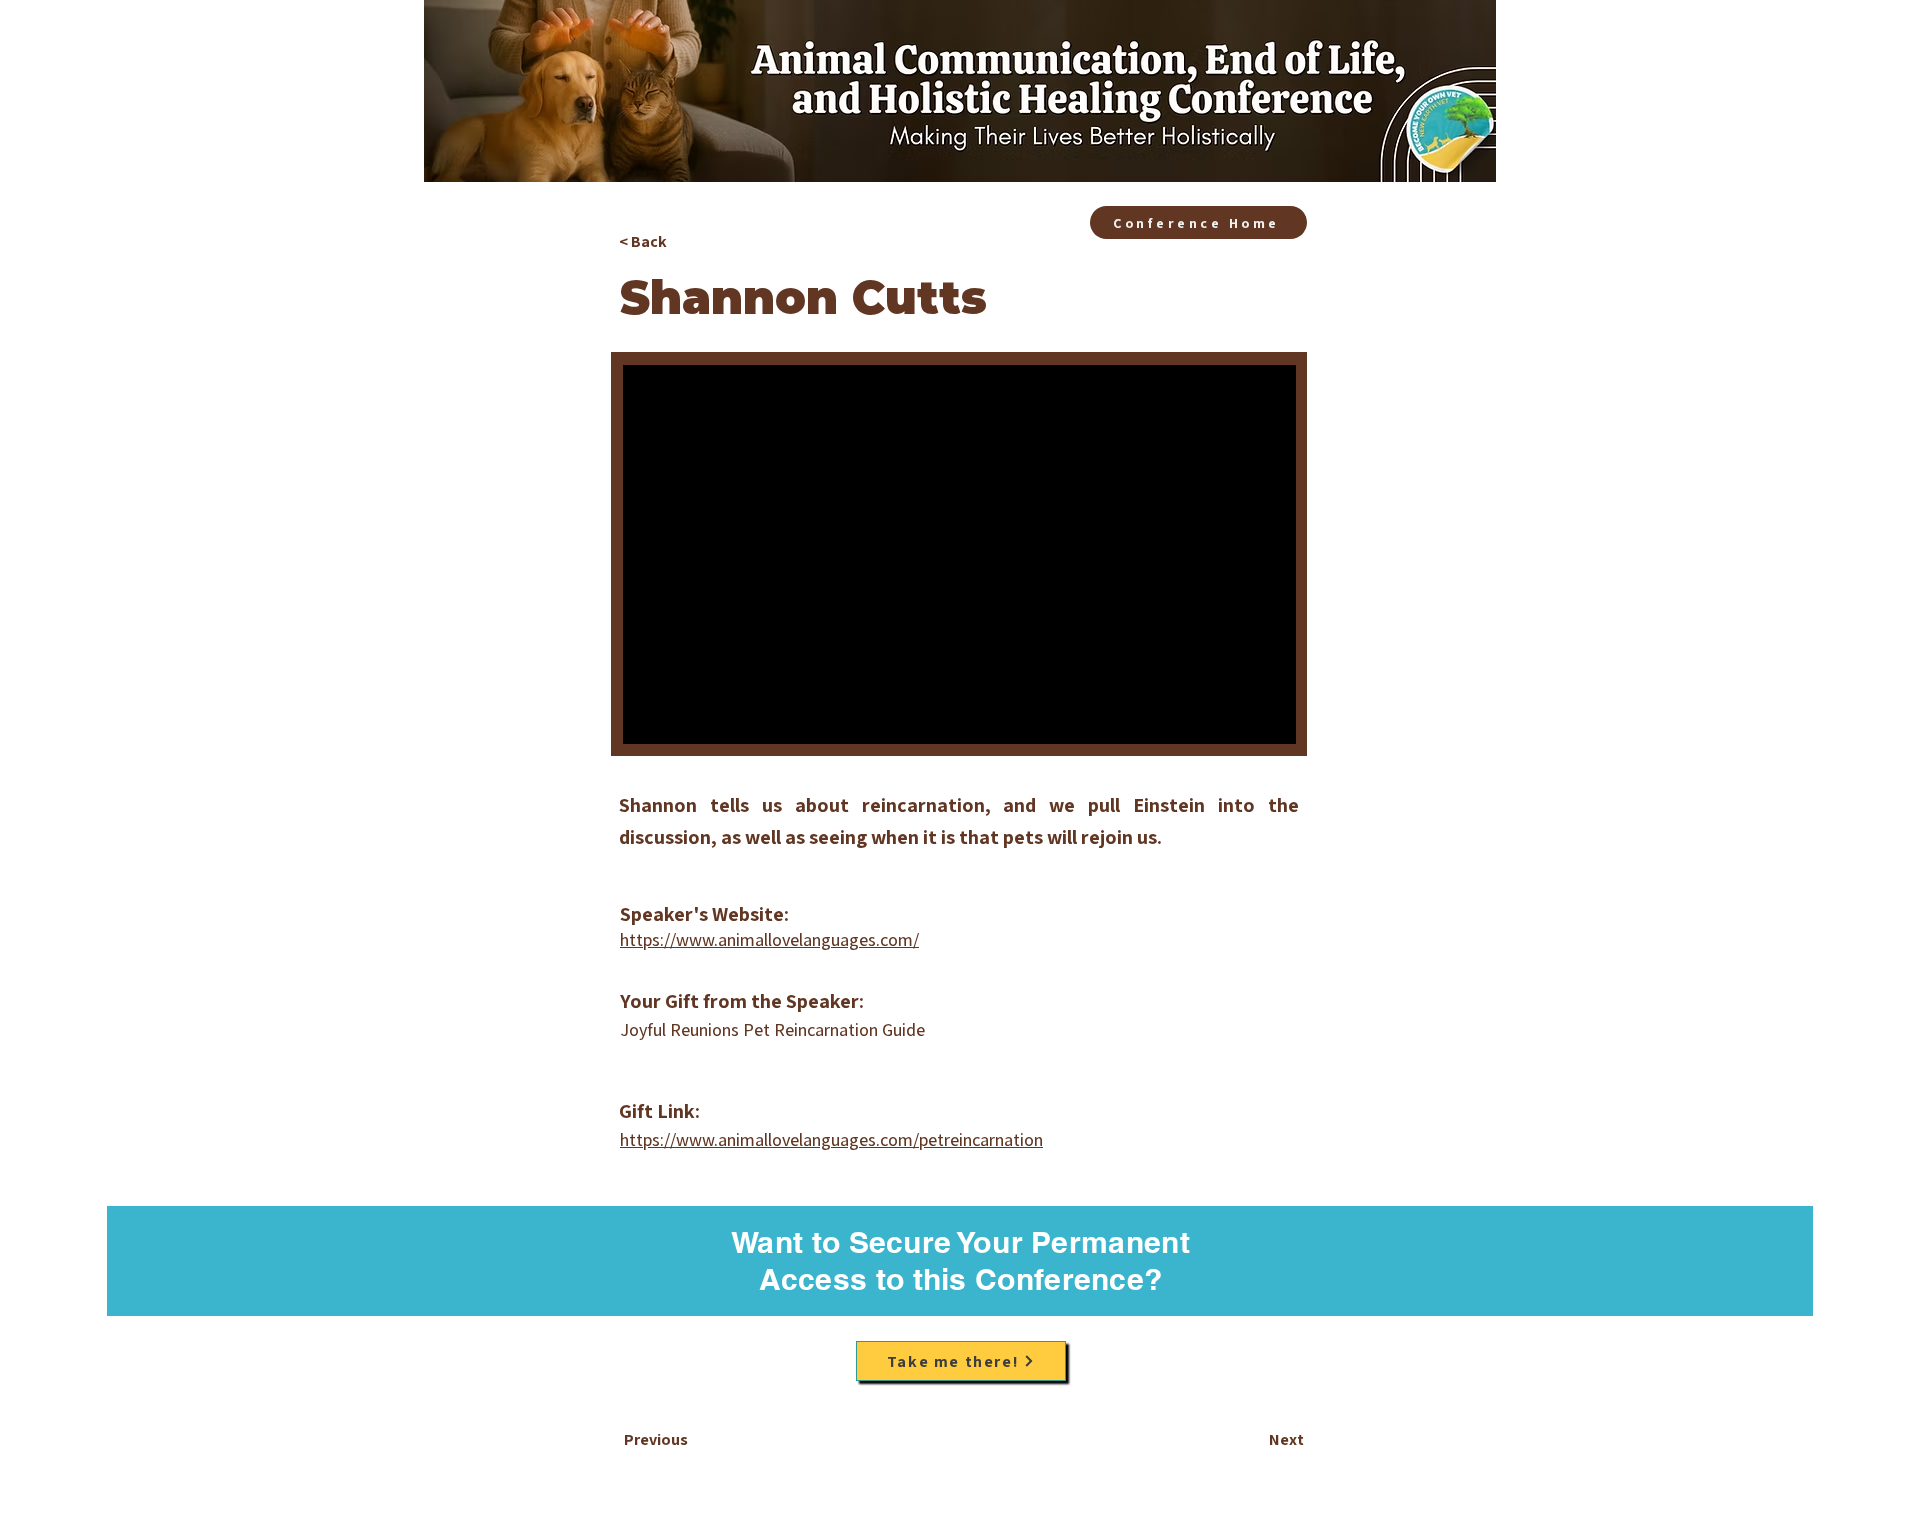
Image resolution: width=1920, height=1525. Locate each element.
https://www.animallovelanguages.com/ (769, 939)
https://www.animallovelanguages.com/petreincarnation (831, 1139)
